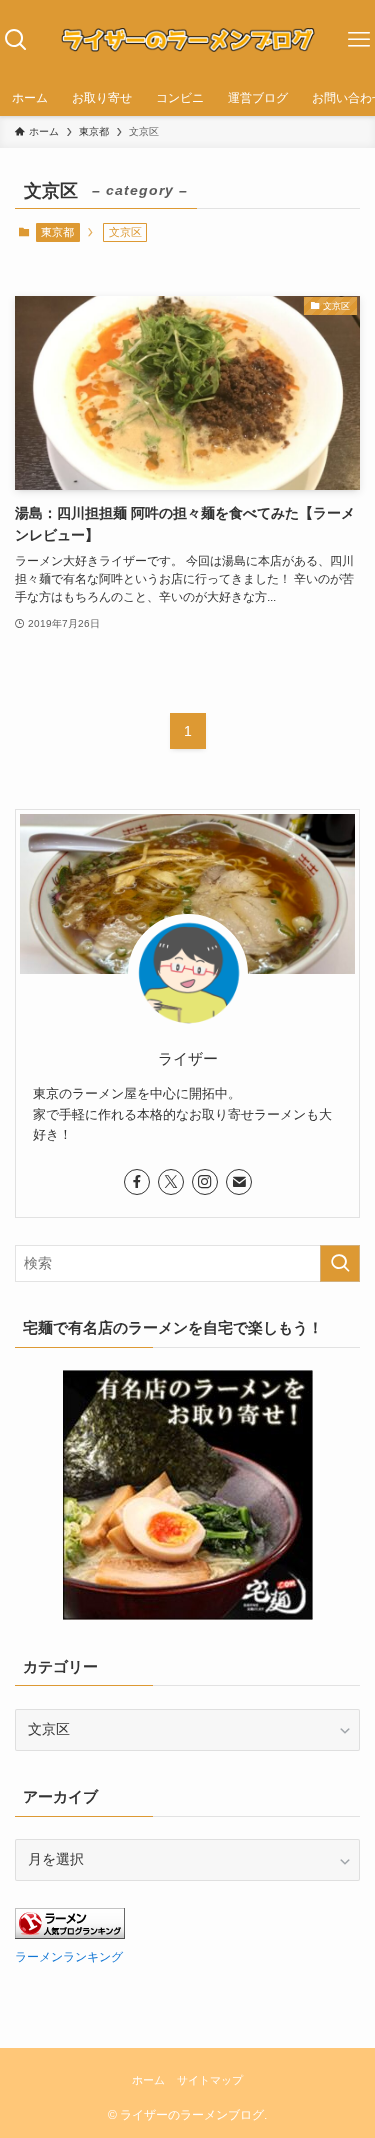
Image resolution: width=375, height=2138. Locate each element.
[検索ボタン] (16, 40)
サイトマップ (210, 2080)
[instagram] (205, 1182)
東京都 (57, 232)
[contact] (239, 1182)
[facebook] (137, 1182)
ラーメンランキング (69, 1957)
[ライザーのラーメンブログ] (187, 40)
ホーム (148, 2080)
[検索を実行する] (340, 1263)
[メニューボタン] (358, 40)
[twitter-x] (171, 1182)
